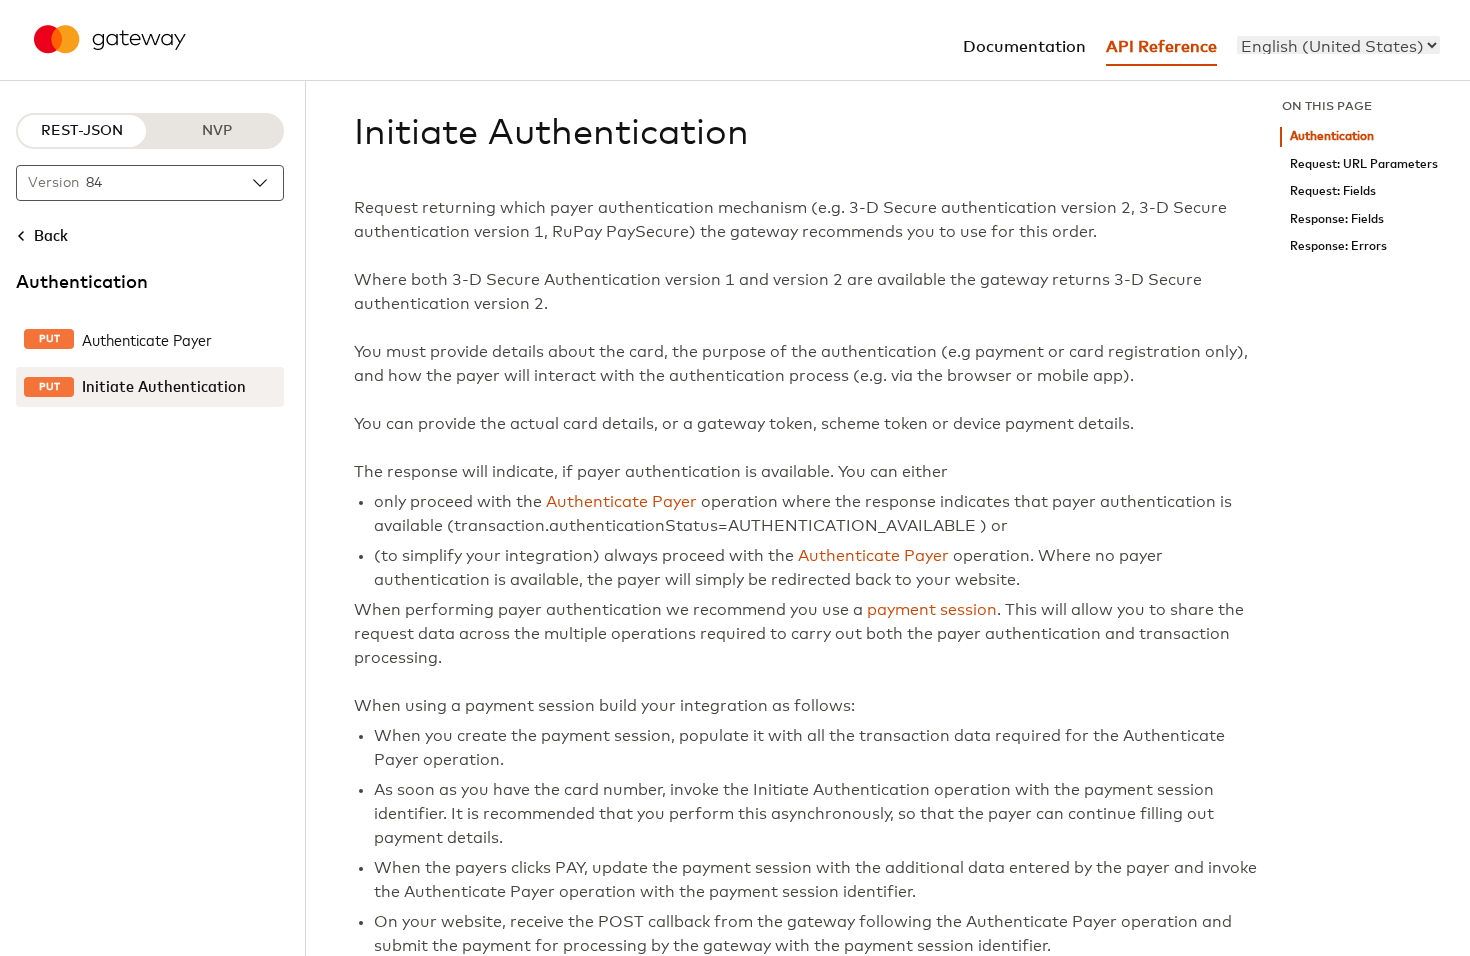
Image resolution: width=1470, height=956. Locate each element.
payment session (932, 610)
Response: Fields (1337, 219)
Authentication (1332, 136)
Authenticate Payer (621, 502)
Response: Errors (1338, 246)
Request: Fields (1333, 191)
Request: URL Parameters (1364, 164)
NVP (217, 131)
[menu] (1338, 45)
